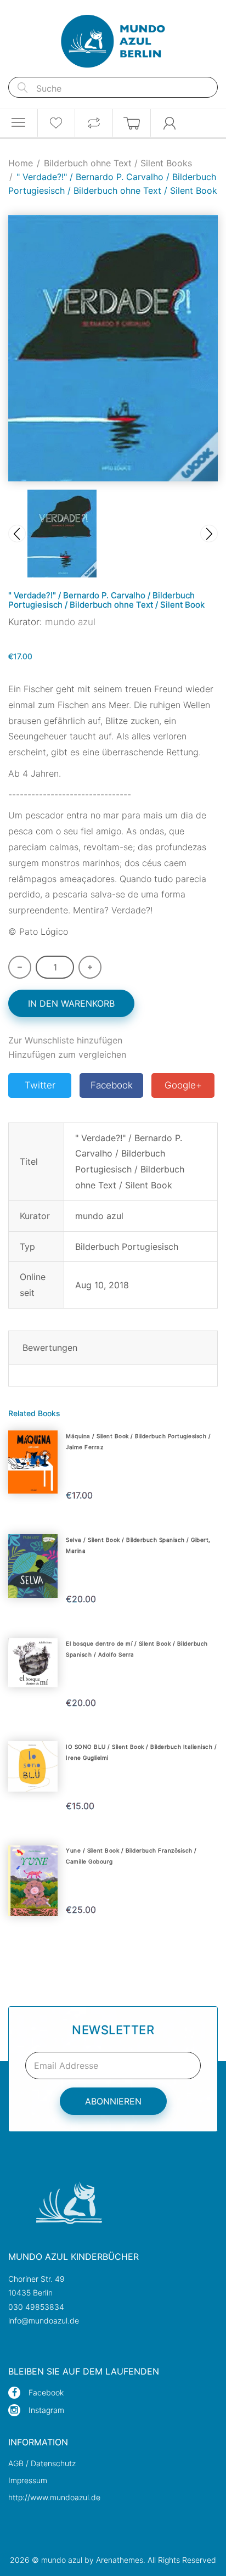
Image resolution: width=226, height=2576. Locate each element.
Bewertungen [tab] (50, 1348)
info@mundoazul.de (44, 2320)
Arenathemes (120, 2560)
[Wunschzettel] (56, 123)
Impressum (28, 2480)
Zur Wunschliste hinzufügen (65, 1040)
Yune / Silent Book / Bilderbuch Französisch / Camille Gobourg (131, 1856)
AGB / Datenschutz (42, 2463)
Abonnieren (113, 2101)
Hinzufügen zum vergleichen (67, 1054)
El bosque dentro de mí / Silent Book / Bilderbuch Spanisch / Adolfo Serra (137, 1649)
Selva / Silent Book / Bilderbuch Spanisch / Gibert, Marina (138, 1545)
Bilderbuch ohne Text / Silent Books (118, 163)
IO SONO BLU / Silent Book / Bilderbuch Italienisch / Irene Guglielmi (141, 1752)
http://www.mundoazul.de (54, 2497)
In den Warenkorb (71, 1003)
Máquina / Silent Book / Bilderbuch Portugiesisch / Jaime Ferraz (138, 1441)
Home (21, 163)
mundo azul (70, 622)
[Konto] (170, 123)
